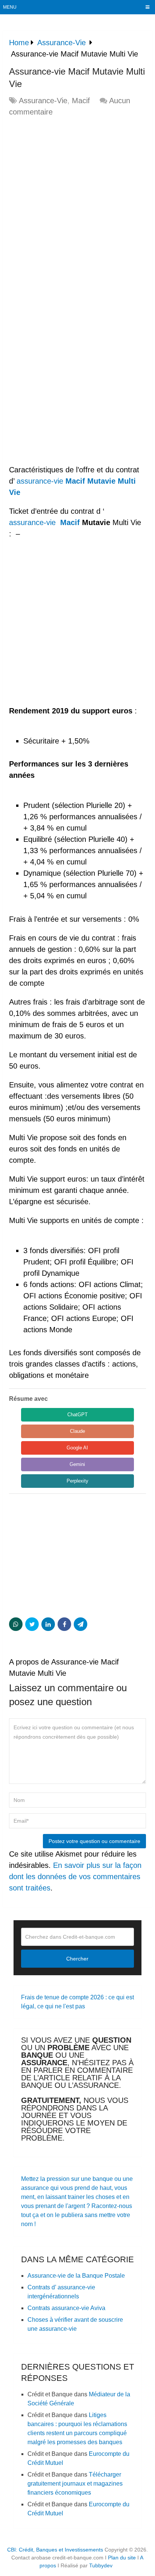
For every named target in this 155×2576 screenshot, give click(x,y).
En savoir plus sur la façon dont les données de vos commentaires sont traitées (75, 1877)
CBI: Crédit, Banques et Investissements (55, 2550)
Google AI (77, 1448)
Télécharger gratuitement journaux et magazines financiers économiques (75, 2484)
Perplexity (77, 1481)
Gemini (77, 1464)
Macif (81, 101)
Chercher (77, 1959)
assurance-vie (40, 481)
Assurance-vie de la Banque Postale (76, 2276)
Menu (10, 7)
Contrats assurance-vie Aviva (66, 2308)
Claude (77, 1431)
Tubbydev (101, 2565)
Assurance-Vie (43, 101)
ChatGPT (77, 1415)
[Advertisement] (77, 203)
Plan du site (122, 2558)
